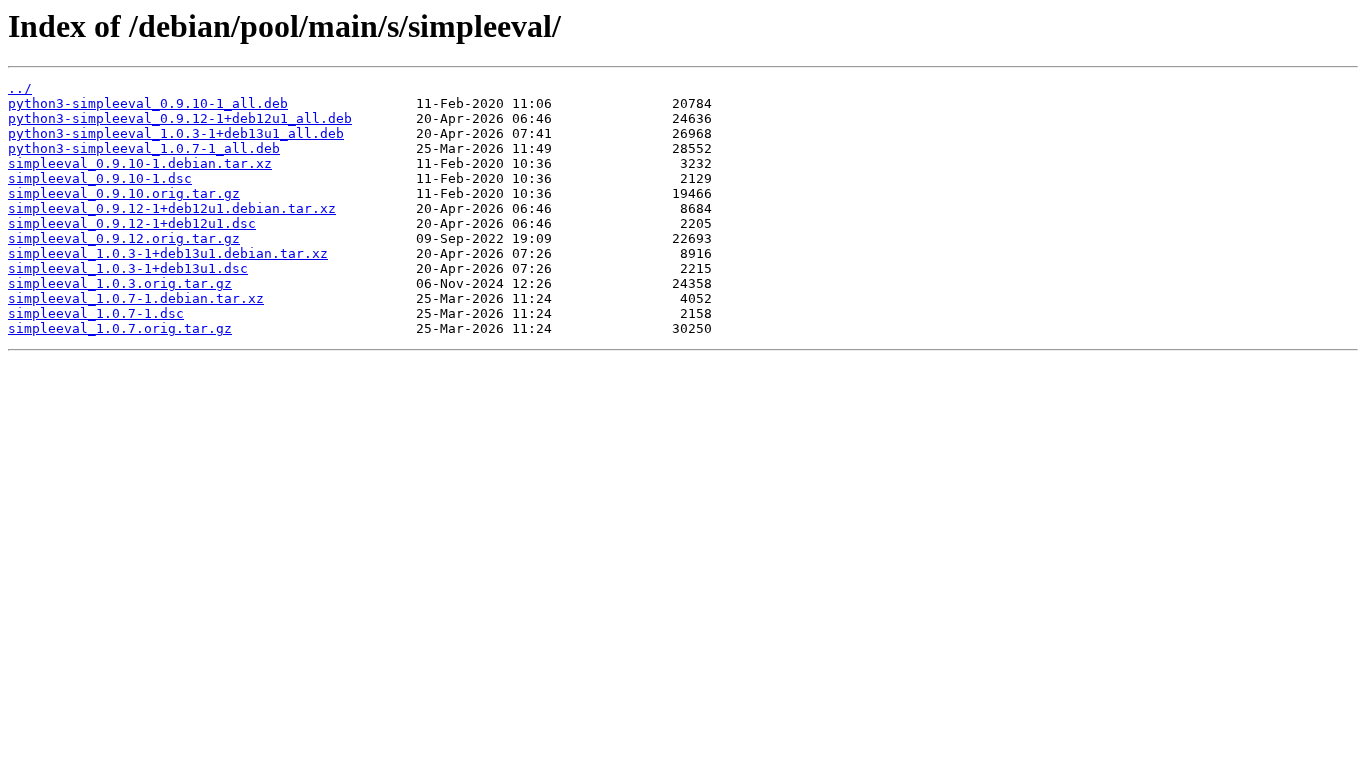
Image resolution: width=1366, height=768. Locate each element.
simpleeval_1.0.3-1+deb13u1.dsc (128, 268)
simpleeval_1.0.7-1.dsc (96, 313)
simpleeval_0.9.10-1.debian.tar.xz (140, 163)
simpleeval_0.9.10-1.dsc (100, 178)
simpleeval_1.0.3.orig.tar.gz (120, 283)
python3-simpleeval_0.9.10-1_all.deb (148, 103)
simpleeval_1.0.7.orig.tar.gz (120, 328)
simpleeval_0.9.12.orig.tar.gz (124, 238)
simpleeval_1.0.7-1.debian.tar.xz (136, 298)
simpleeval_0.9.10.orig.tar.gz (124, 193)
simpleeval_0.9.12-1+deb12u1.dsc (132, 223)
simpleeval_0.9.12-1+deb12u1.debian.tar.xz (172, 208)
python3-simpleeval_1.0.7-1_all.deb (144, 148)
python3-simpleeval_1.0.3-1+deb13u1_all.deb (176, 133)
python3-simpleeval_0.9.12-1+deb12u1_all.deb (180, 118)
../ (20, 88)
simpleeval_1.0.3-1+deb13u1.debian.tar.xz (168, 253)
